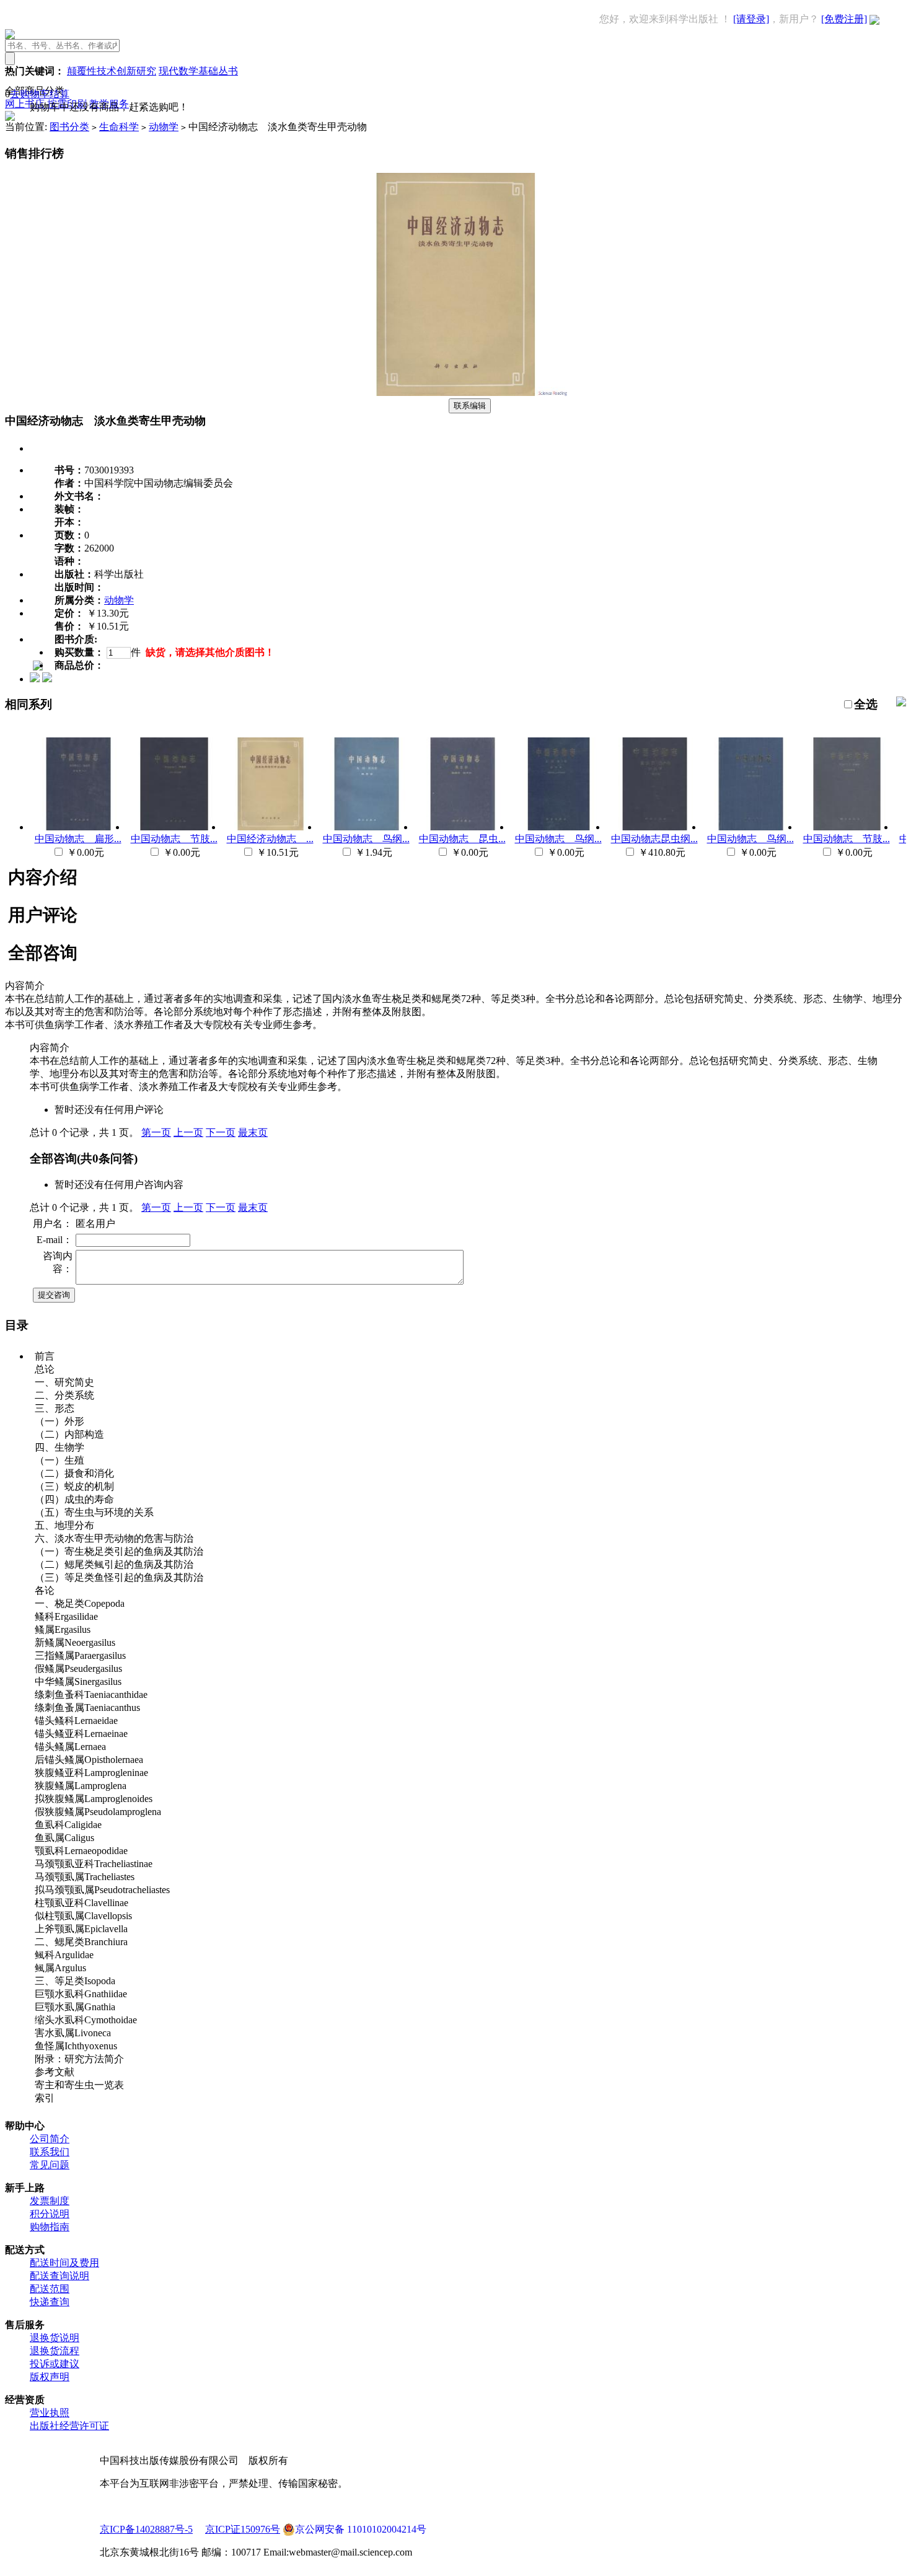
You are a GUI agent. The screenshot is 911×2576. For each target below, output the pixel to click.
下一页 (221, 1132)
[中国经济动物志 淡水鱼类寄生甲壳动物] (455, 393)
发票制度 (50, 2201)
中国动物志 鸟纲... (366, 839)
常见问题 (50, 2165)
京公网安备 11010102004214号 (361, 2529)
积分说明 (50, 2214)
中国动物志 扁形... (78, 839)
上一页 (188, 1132)
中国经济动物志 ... (270, 839)
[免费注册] (844, 19)
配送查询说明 (59, 2276)
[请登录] (751, 19)
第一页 (156, 1132)
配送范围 (50, 2289)
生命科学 (119, 127)
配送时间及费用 (64, 2263)
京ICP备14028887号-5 (146, 2529)
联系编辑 (470, 406)
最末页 (253, 1132)
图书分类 (69, 127)
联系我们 (50, 2152)
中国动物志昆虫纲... (654, 839)
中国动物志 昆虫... (462, 839)
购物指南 (50, 2227)
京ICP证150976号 (243, 2529)
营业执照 (50, 2413)
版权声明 (50, 2377)
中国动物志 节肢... (174, 839)
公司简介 (50, 2139)
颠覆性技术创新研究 (112, 71)
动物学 (164, 127)
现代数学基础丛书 (198, 71)
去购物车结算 (40, 94)
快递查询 (50, 2302)
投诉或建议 (55, 2364)
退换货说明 (55, 2338)
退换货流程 (55, 2351)
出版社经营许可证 (69, 2426)
